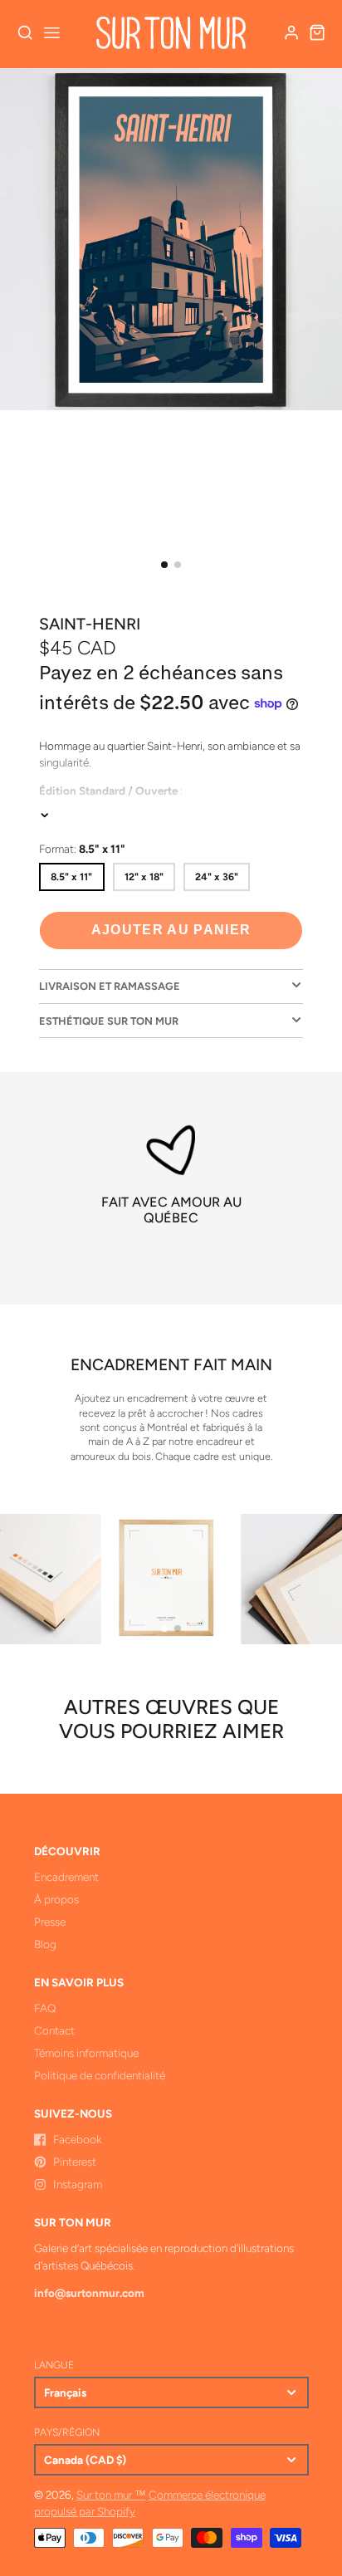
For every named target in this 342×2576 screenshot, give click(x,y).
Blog (45, 1944)
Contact (54, 2030)
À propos (56, 1899)
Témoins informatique (86, 2053)
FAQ (45, 2008)
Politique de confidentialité (100, 2075)
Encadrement (66, 1877)
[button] (164, 565)
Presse (50, 1922)
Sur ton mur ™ (111, 2495)
